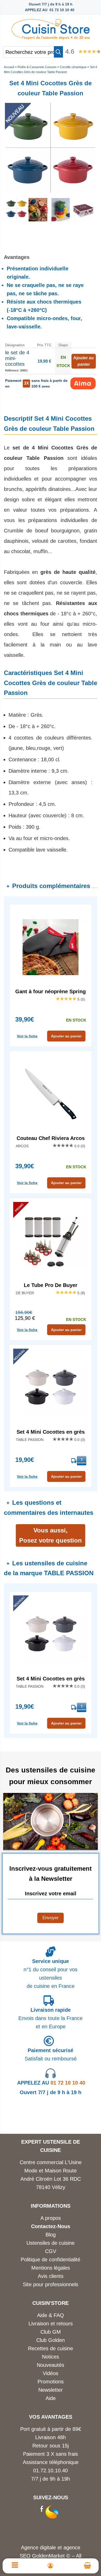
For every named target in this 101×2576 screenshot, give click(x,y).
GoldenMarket (49, 2556)
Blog (51, 2235)
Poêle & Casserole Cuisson (37, 67)
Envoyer (51, 1918)
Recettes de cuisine (51, 2348)
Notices (51, 2357)
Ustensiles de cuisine (51, 2243)
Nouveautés (51, 2365)
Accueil (9, 67)
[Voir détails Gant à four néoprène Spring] (51, 947)
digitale (48, 2547)
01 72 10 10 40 (51, 2083)
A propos (51, 2218)
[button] (58, 52)
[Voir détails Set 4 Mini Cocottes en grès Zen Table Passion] (51, 1388)
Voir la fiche (27, 1036)
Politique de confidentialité (51, 2260)
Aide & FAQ (51, 2315)
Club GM (51, 2332)
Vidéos (51, 2373)
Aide (51, 2398)
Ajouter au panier (66, 1036)
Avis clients (51, 2276)
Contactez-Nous (51, 2226)
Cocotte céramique (73, 67)
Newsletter (51, 2390)
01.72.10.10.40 (51, 2471)
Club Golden (51, 2340)
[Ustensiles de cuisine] (51, 28)
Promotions (51, 2382)
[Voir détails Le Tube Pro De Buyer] (51, 1241)
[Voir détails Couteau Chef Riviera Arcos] (51, 1094)
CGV (51, 2251)
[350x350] (38, 220)
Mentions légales (51, 2268)
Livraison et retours (51, 2324)
